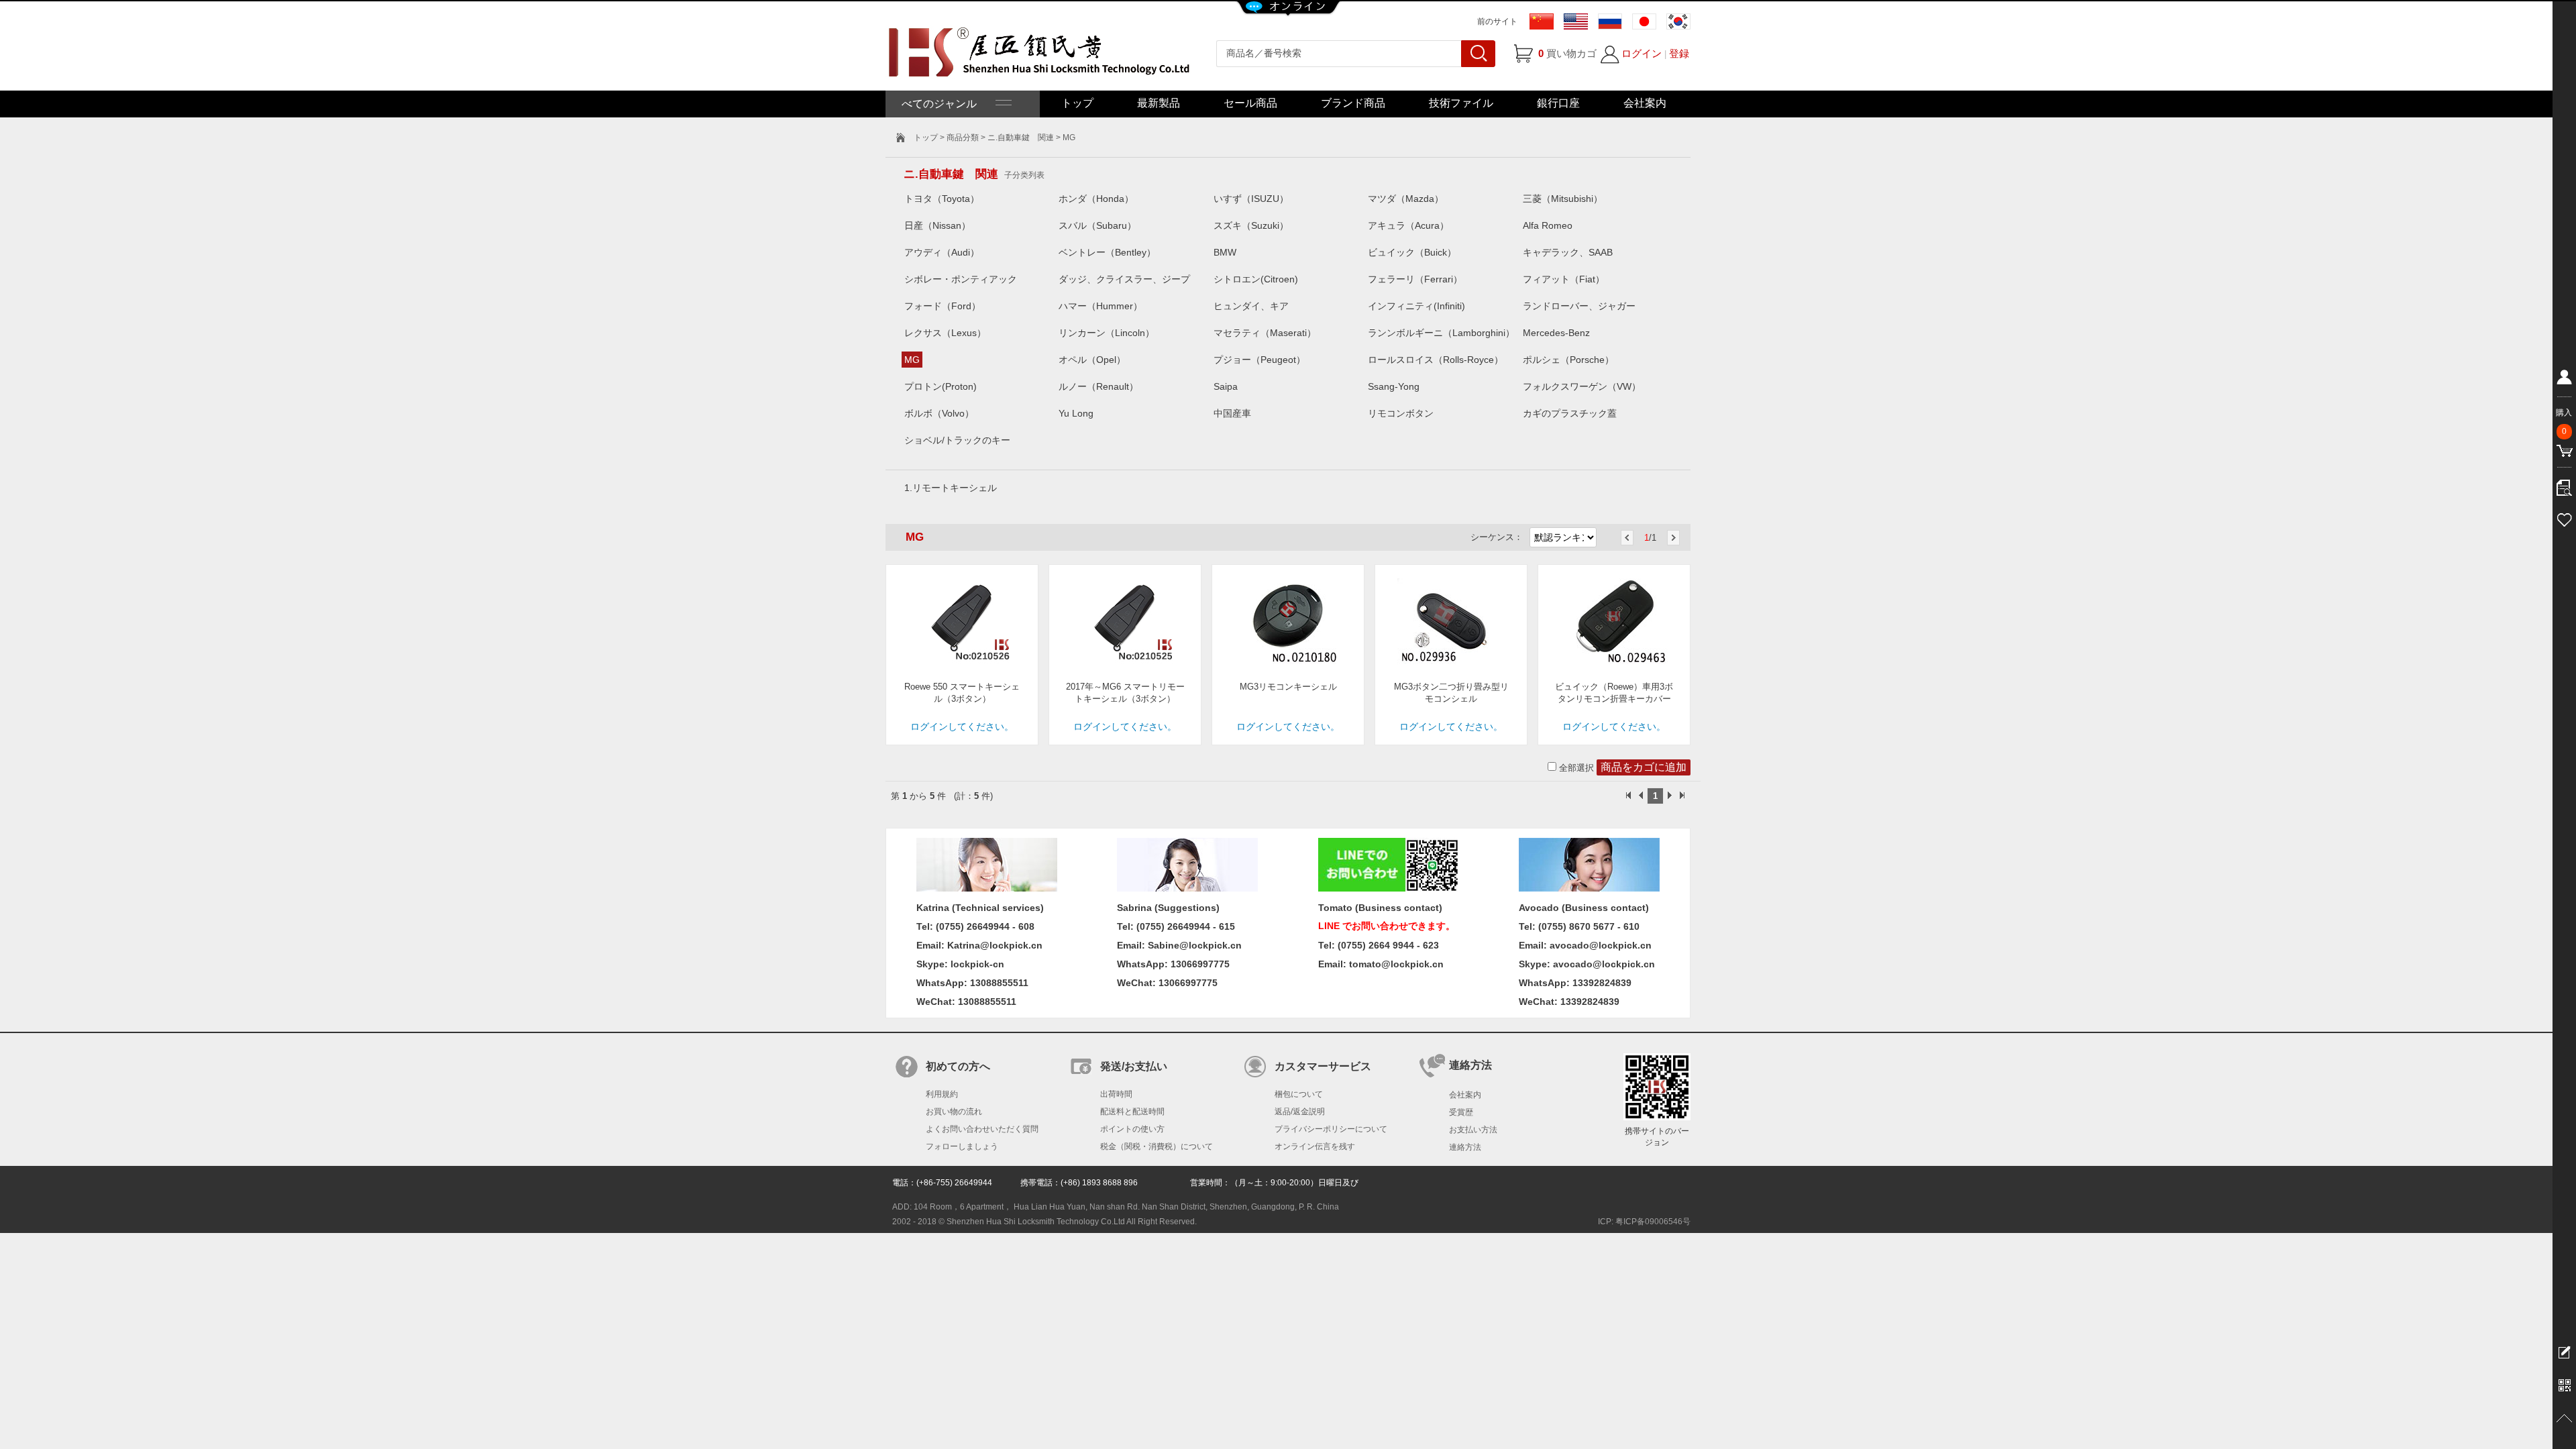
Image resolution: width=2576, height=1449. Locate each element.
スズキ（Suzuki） (1251, 225)
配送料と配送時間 (1132, 1112)
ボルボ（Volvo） (939, 413)
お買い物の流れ (954, 1112)
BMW (1225, 252)
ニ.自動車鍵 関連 (1021, 138)
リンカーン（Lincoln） (1107, 333)
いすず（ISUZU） (1251, 199)
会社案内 (1645, 103)
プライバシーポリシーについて (1331, 1129)
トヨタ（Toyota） (942, 199)
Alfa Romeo (1548, 225)
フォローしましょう (962, 1146)
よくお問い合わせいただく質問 (982, 1129)
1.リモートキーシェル (951, 488)
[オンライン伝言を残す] (2564, 1352)
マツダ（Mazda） (1406, 199)
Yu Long (1076, 413)
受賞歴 (1461, 1112)
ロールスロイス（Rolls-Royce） (1436, 360)
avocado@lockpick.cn (1604, 964)
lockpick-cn (977, 964)
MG (912, 360)
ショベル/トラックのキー (957, 440)
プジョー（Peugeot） (1259, 360)
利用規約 (942, 1094)
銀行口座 (1558, 103)
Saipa (1226, 386)
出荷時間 (1116, 1094)
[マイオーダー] (2564, 484)
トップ (1077, 103)
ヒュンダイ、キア (1251, 306)
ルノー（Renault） (1098, 386)
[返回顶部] (2564, 1419)
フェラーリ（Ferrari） (1415, 279)
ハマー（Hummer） (1101, 306)
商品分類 (963, 138)
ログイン (1642, 53)
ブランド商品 (1353, 103)
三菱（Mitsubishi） (1563, 199)
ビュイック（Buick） (1412, 252)
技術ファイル (1461, 103)
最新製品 (1159, 103)
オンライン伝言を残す (1315, 1146)
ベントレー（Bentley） (1107, 252)
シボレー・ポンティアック (961, 279)
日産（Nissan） (937, 225)
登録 (1679, 53)
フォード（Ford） (943, 306)
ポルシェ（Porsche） (1568, 360)
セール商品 (1250, 103)
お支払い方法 (1473, 1130)
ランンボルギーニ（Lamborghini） (1441, 333)
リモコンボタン (1401, 413)
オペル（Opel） (1092, 360)
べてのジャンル (949, 104)
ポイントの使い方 (1132, 1129)
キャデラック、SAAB (1568, 252)
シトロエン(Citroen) (1256, 279)
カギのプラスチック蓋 (1570, 413)
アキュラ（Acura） (1408, 225)
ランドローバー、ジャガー (1579, 306)
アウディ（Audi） (942, 252)
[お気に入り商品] (2564, 518)
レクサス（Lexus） (945, 333)
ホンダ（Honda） (1096, 199)
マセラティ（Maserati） (1265, 333)
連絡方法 (1465, 1147)
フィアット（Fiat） (1564, 279)
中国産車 (1232, 413)
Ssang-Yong (1394, 386)
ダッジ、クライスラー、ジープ (1124, 279)
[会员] (2564, 380)
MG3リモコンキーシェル (1288, 687)
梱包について (1299, 1094)
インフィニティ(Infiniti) (1416, 306)
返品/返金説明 (1300, 1112)
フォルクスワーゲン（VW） (1582, 386)
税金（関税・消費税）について (1157, 1146)
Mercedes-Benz (1556, 333)
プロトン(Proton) (941, 386)
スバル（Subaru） (1097, 225)
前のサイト (1497, 21)
